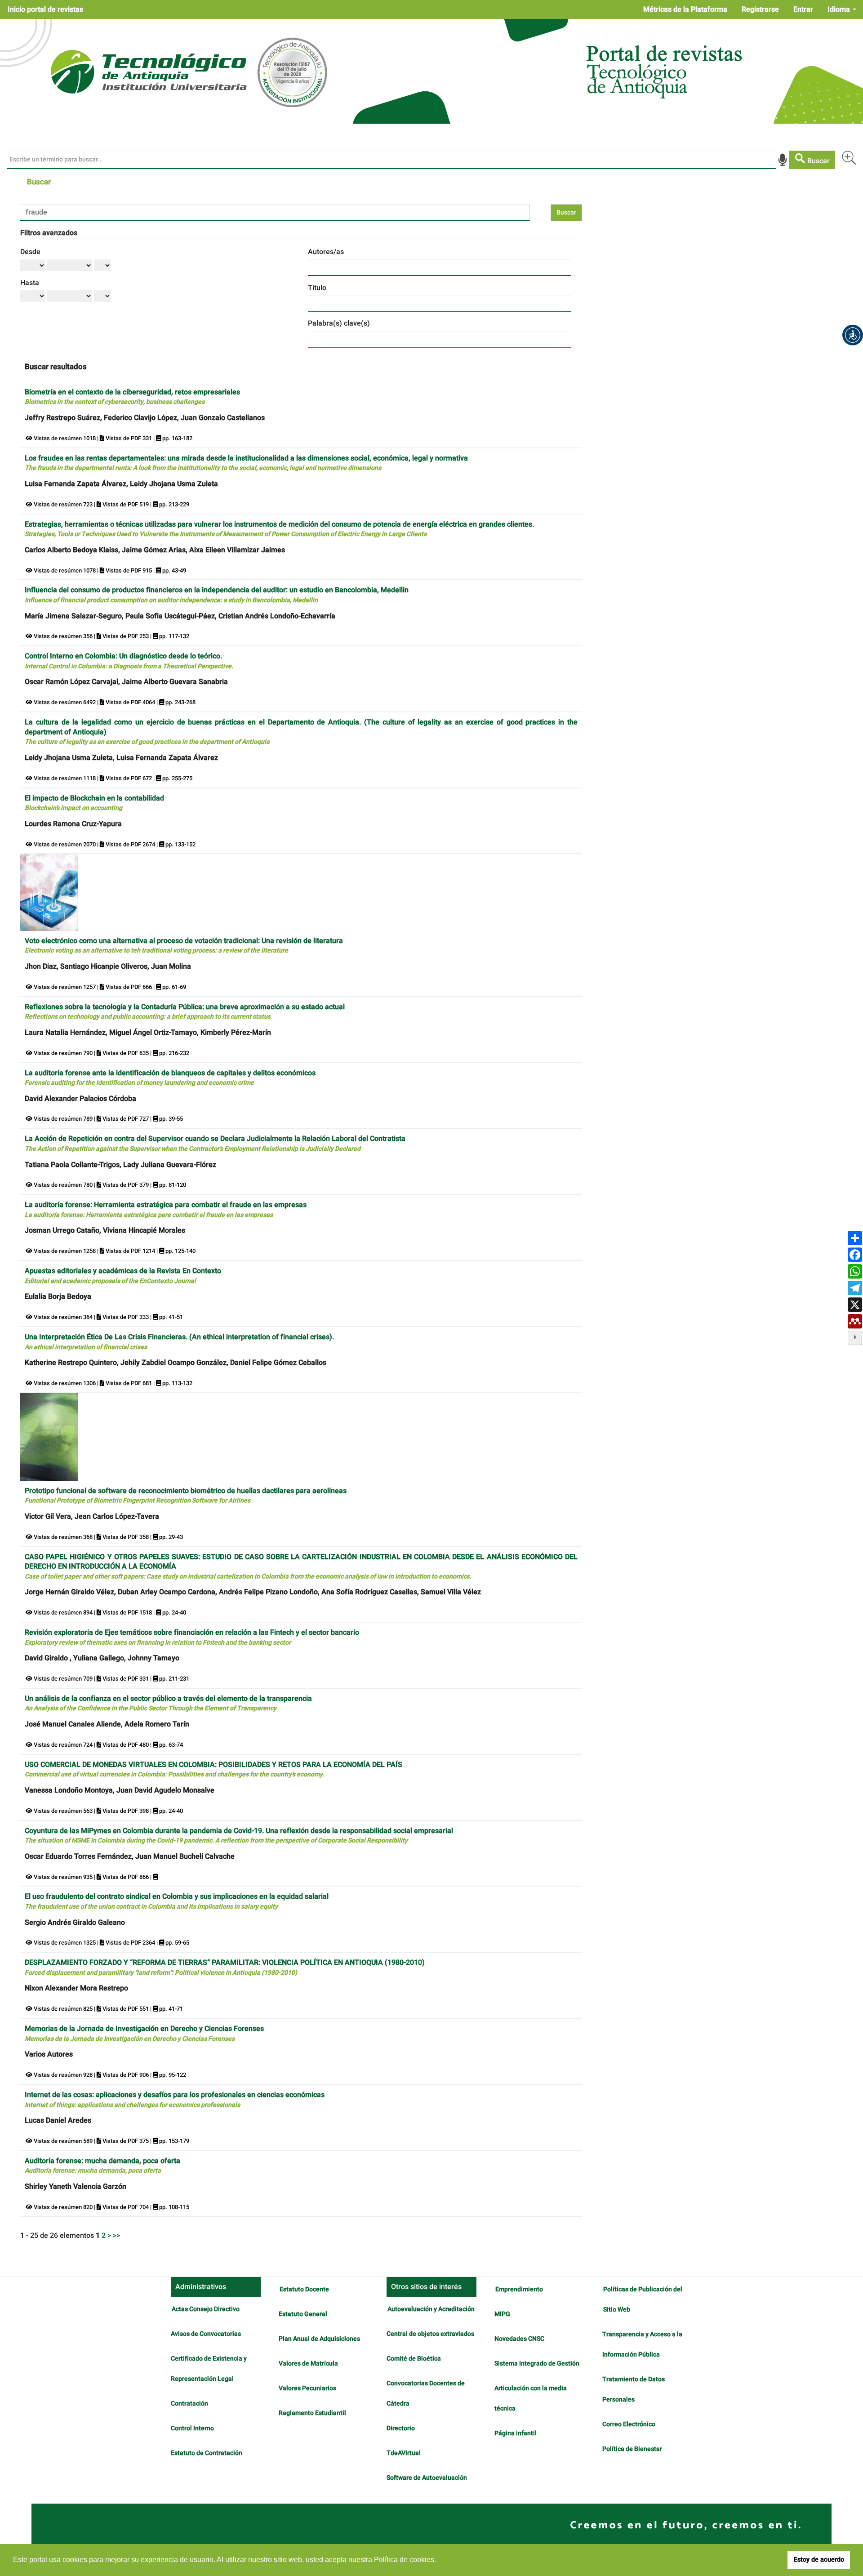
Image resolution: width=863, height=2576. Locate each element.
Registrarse (760, 9)
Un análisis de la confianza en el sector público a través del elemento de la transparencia (168, 1703)
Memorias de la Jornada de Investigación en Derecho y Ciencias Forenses (144, 2033)
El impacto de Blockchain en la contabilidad (94, 803)
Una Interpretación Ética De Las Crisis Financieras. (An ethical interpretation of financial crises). (179, 1342)
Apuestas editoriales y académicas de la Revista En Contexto (123, 1276)
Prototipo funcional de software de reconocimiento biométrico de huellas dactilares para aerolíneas (186, 1496)
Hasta (30, 283)
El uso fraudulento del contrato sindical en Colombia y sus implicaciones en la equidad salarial (177, 1901)
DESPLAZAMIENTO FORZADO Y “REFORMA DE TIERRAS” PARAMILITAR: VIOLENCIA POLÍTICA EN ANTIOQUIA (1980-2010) (225, 1967)
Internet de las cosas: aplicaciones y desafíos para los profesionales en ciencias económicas (175, 2100)
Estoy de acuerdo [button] (819, 2560)
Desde (30, 252)
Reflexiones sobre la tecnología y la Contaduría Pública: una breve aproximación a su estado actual (185, 1012)
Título (317, 288)
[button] (853, 335)
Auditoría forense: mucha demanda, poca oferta (102, 2166)
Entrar (803, 9)
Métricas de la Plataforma (685, 9)
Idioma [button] (840, 9)
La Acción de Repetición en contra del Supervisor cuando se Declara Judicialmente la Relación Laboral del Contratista (215, 1143)
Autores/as (326, 252)
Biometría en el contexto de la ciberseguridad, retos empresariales (132, 397)
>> (116, 2236)
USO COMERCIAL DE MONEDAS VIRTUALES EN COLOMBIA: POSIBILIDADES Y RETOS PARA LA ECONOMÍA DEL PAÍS (214, 1769)
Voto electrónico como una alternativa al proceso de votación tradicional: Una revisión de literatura (184, 946)
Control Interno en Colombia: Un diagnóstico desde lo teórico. (129, 661)
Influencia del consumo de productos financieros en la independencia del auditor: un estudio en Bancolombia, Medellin (217, 595)
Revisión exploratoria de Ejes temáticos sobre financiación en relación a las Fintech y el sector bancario (192, 1637)
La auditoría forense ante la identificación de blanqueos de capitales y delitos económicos (170, 1078)
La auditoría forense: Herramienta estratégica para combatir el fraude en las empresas (166, 1210)
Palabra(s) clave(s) (339, 323)
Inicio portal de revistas (45, 9)
